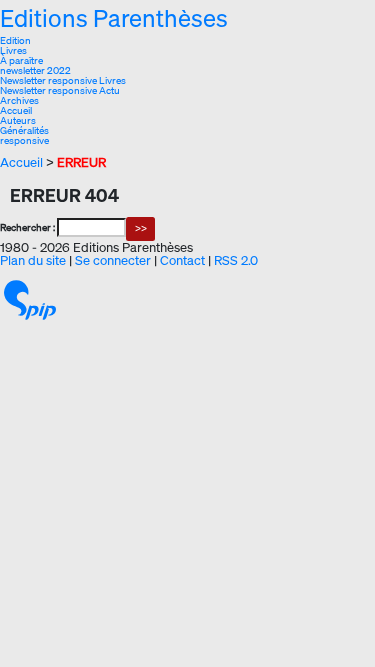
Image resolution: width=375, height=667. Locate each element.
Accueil (16, 110)
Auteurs (18, 120)
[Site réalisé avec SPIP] (30, 299)
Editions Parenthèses (114, 18)
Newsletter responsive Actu (60, 90)
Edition (15, 40)
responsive (24, 140)
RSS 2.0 (236, 260)
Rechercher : (27, 227)
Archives (19, 100)
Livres (13, 50)
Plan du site (33, 260)
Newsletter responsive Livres (63, 80)
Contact (182, 260)
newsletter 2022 (35, 70)
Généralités (24, 130)
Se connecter (113, 260)
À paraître (21, 60)
